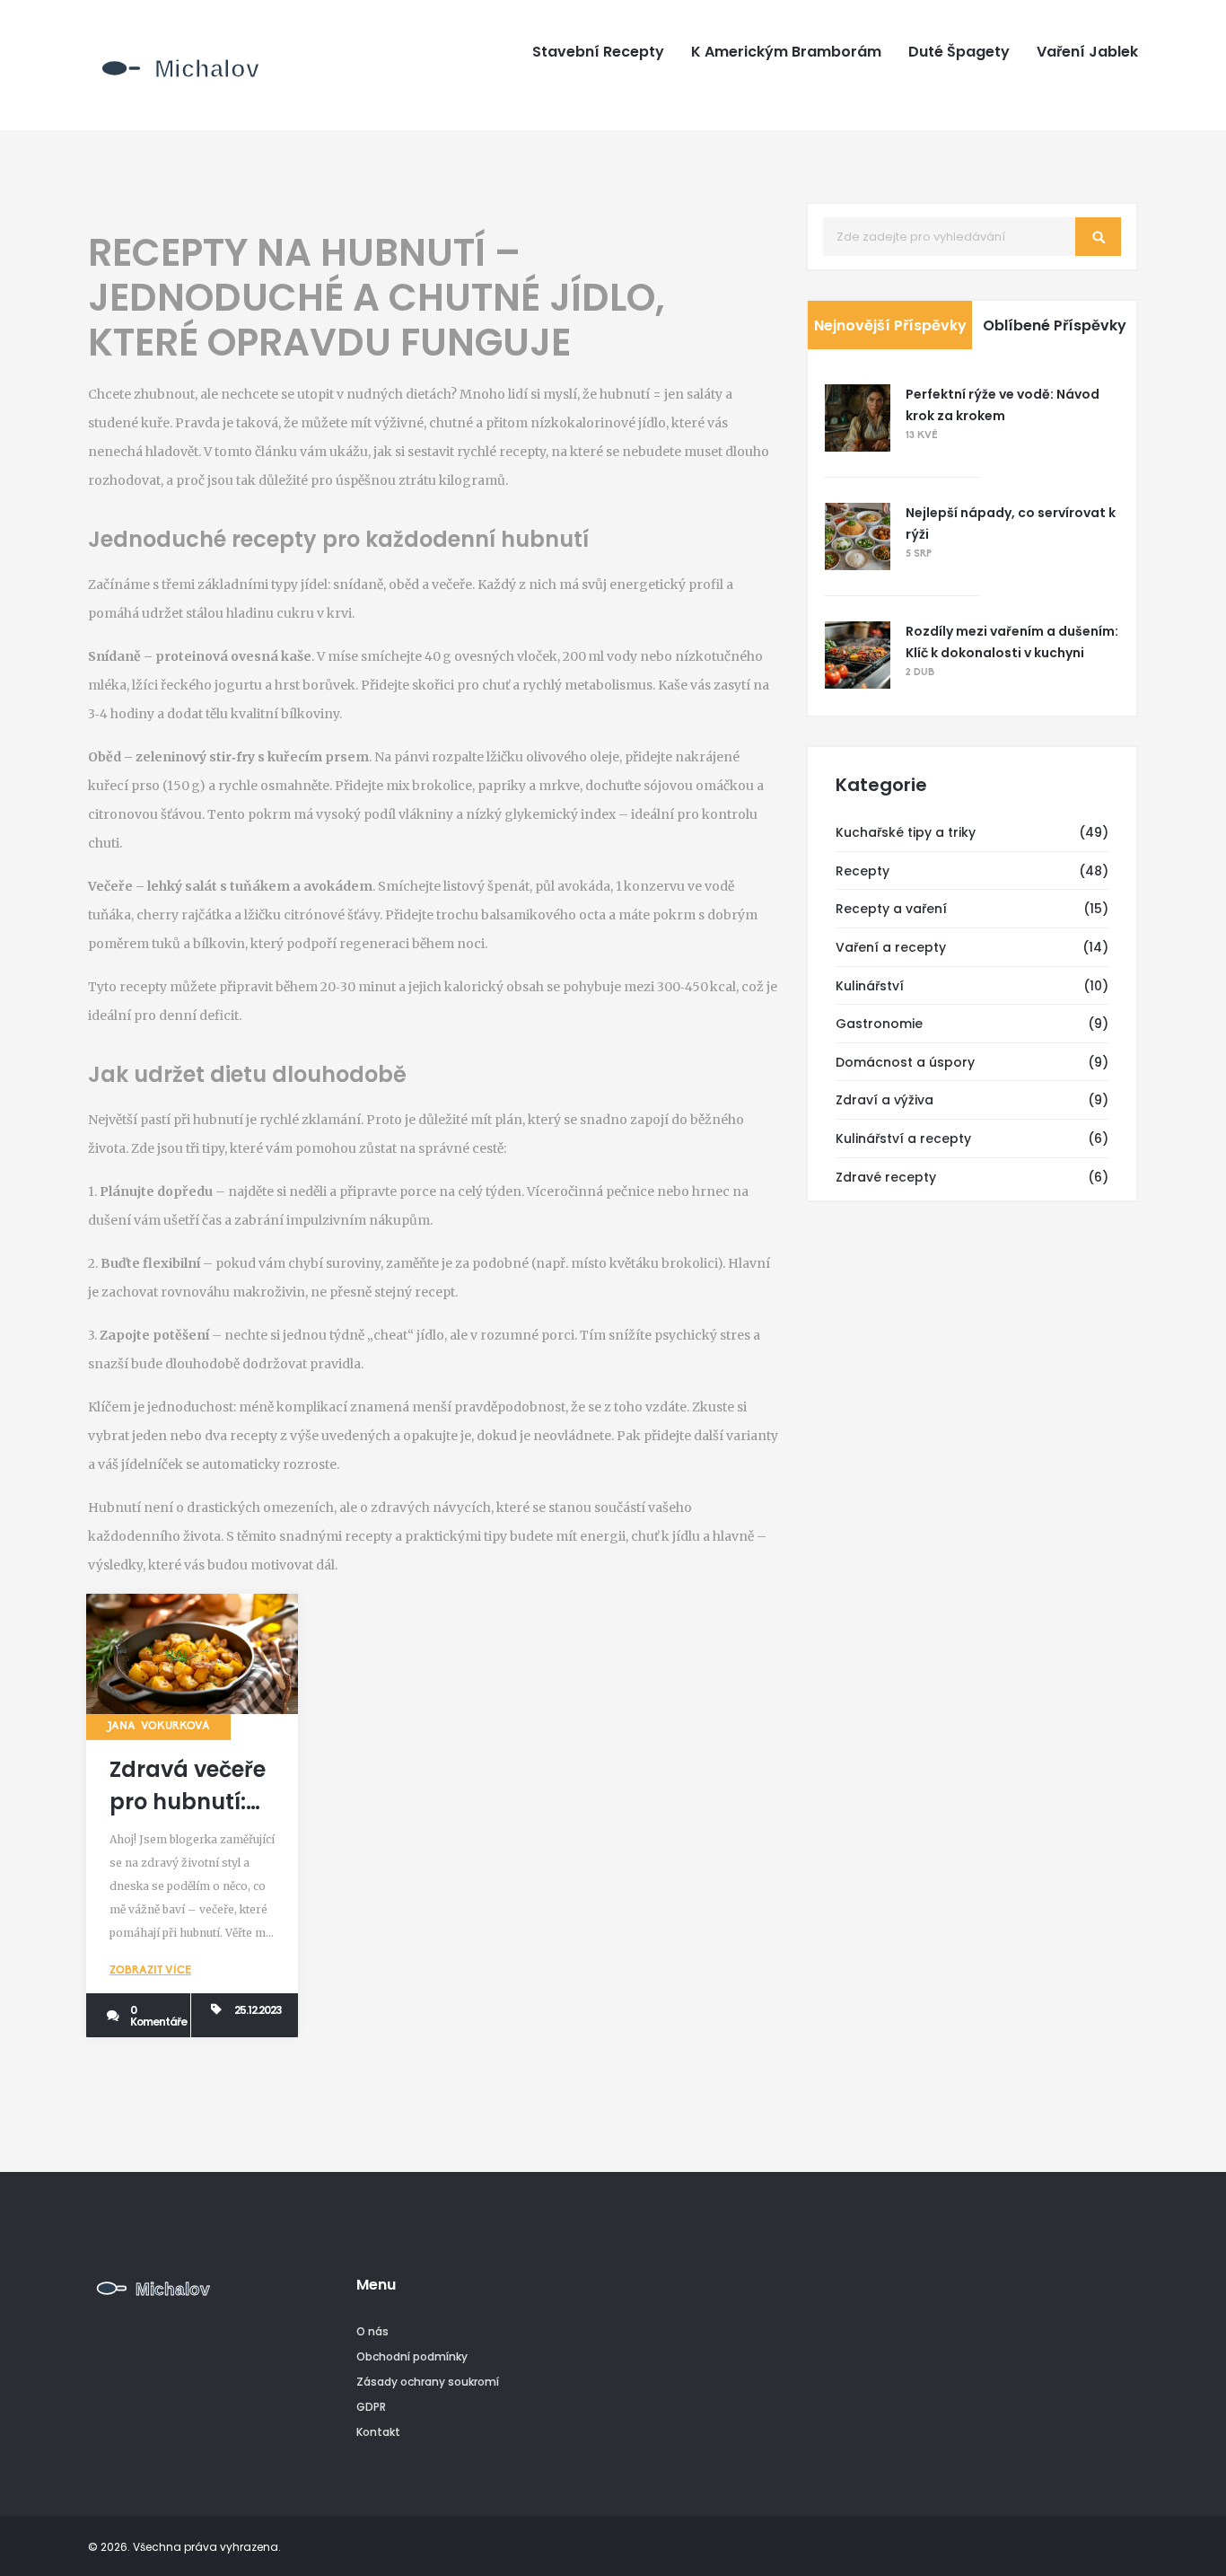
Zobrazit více (150, 1971)
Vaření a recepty (891, 947)
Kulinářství (870, 986)
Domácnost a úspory (905, 1062)
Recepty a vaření (891, 909)
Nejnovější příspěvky (890, 325)
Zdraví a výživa (884, 1100)
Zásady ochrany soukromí (428, 2382)
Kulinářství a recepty (903, 1139)
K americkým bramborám (786, 52)
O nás (372, 2331)
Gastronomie (879, 1024)
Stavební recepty (598, 52)
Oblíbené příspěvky (1055, 325)
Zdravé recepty (886, 1177)
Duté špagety (959, 52)
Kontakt (378, 2432)
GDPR (371, 2407)
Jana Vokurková (158, 1727)
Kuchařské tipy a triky (906, 832)
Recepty (863, 871)
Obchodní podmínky (412, 2356)
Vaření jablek (1087, 52)
